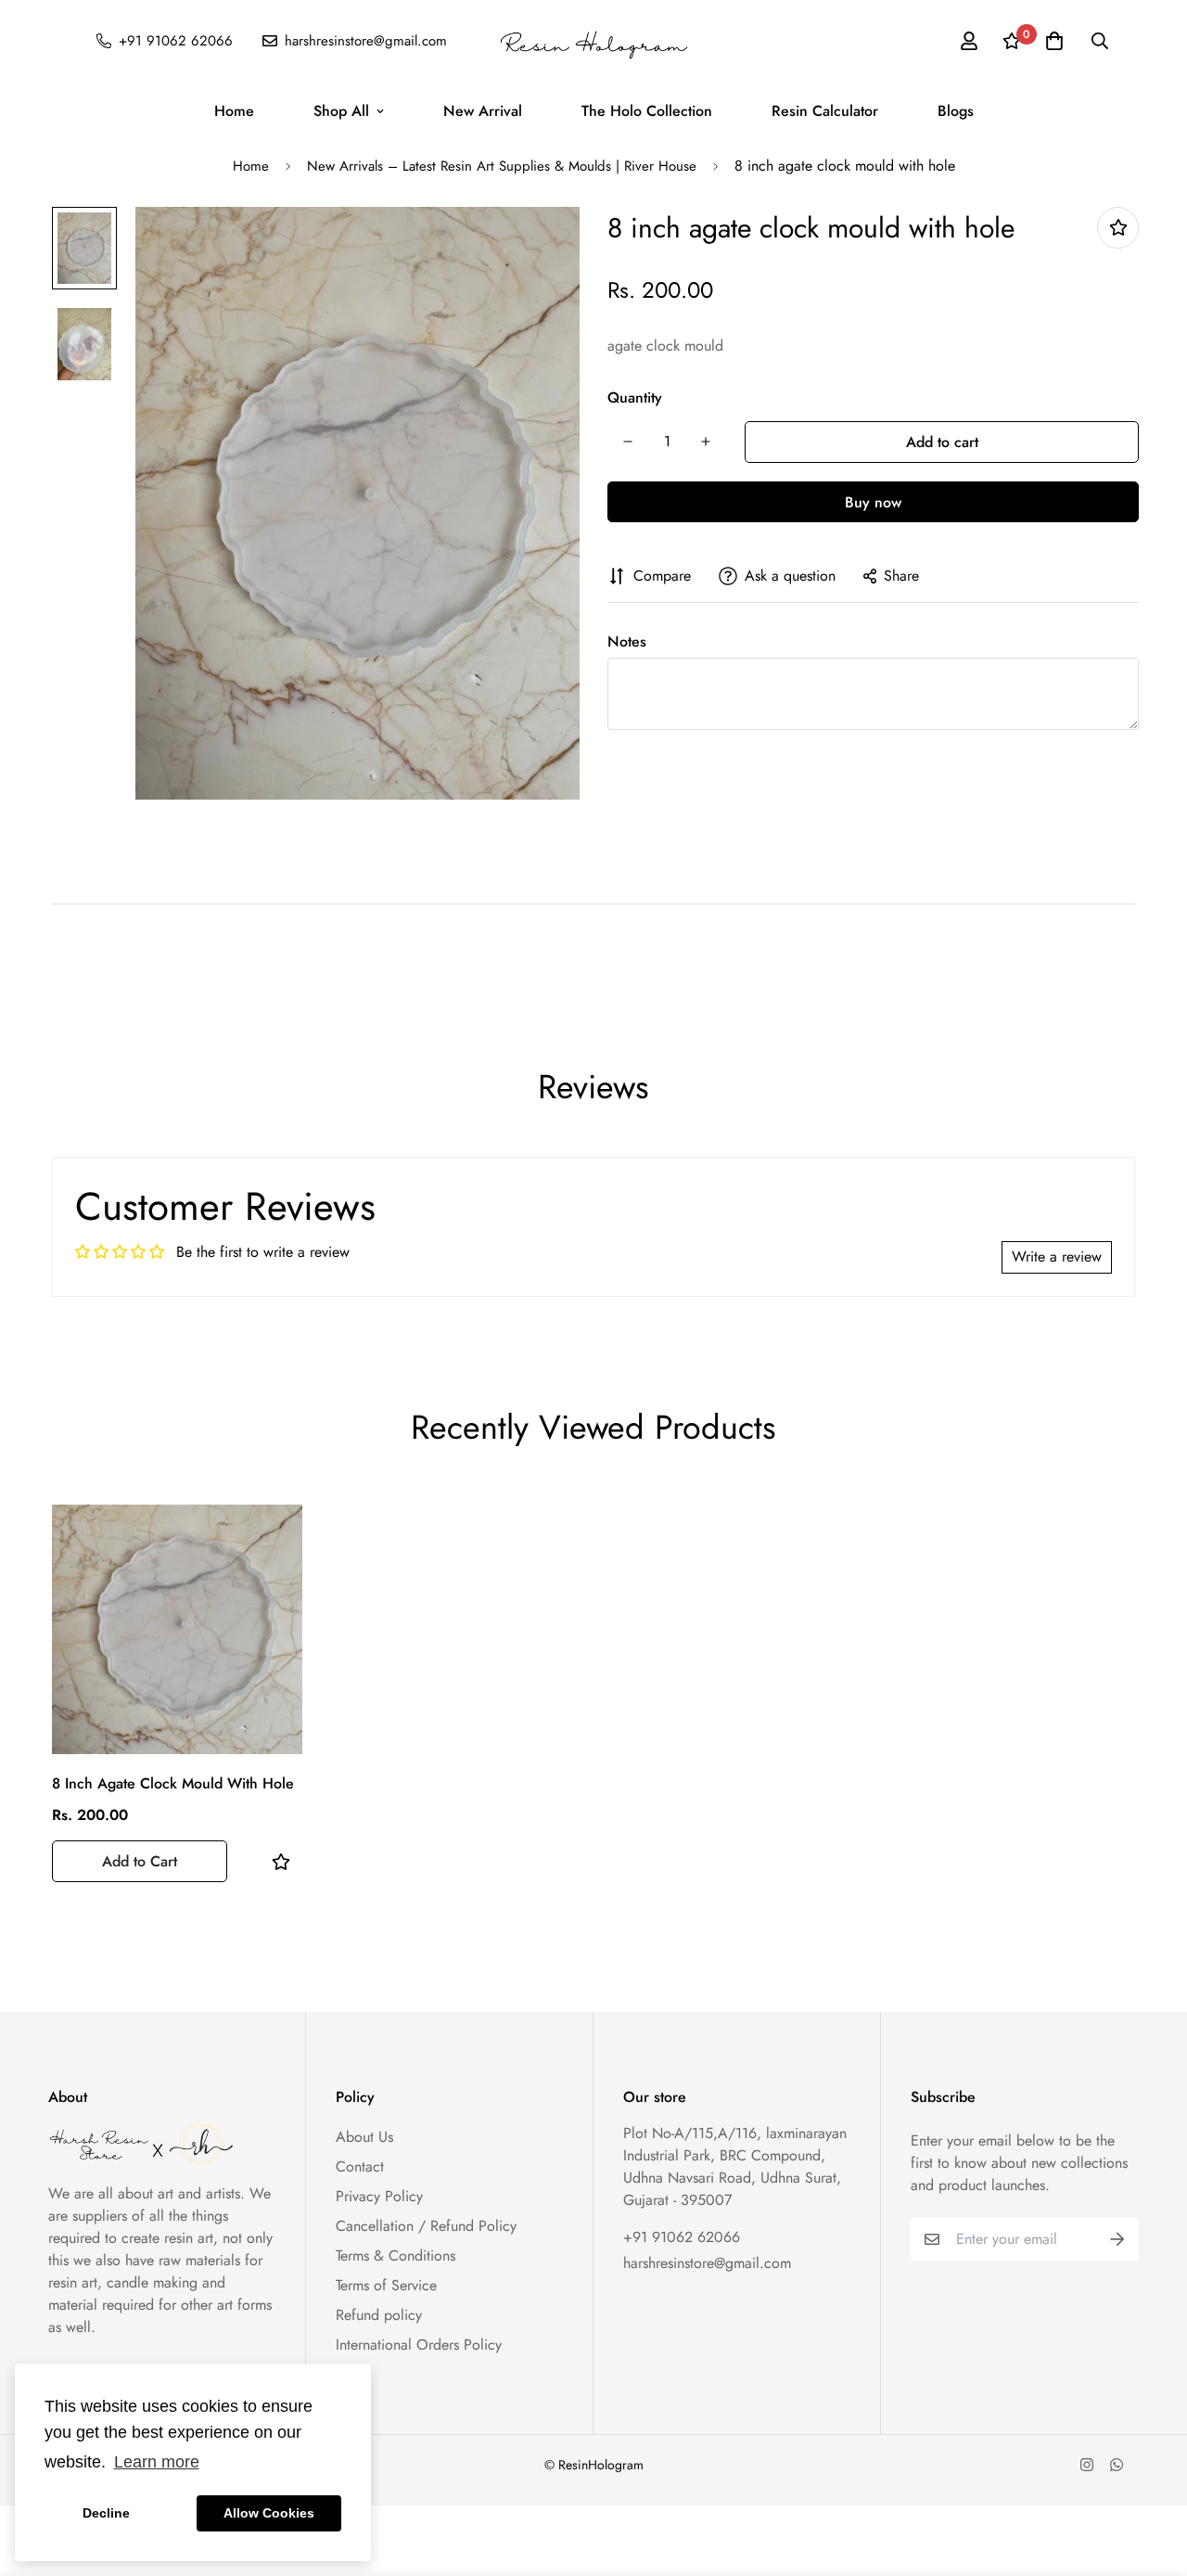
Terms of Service (386, 2285)
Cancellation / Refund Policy (426, 2226)
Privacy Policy (379, 2196)
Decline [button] (106, 2513)
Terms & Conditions (396, 2256)
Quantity (635, 397)
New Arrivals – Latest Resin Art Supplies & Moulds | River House (502, 166)
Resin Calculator (825, 111)
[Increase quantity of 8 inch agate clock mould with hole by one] (706, 442)
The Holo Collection (647, 111)
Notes (627, 641)
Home (234, 111)
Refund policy (379, 2315)
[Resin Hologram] (593, 41)
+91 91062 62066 (682, 2237)
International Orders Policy (419, 2345)
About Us (364, 2137)
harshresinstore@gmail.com (707, 2263)
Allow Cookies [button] (269, 2513)
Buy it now (873, 502)
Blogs (956, 111)
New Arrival (483, 111)
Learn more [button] (157, 2462)
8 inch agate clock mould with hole (173, 1783)
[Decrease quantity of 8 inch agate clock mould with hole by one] (628, 442)
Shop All (341, 111)
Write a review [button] (1057, 1256)
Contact (360, 2166)
